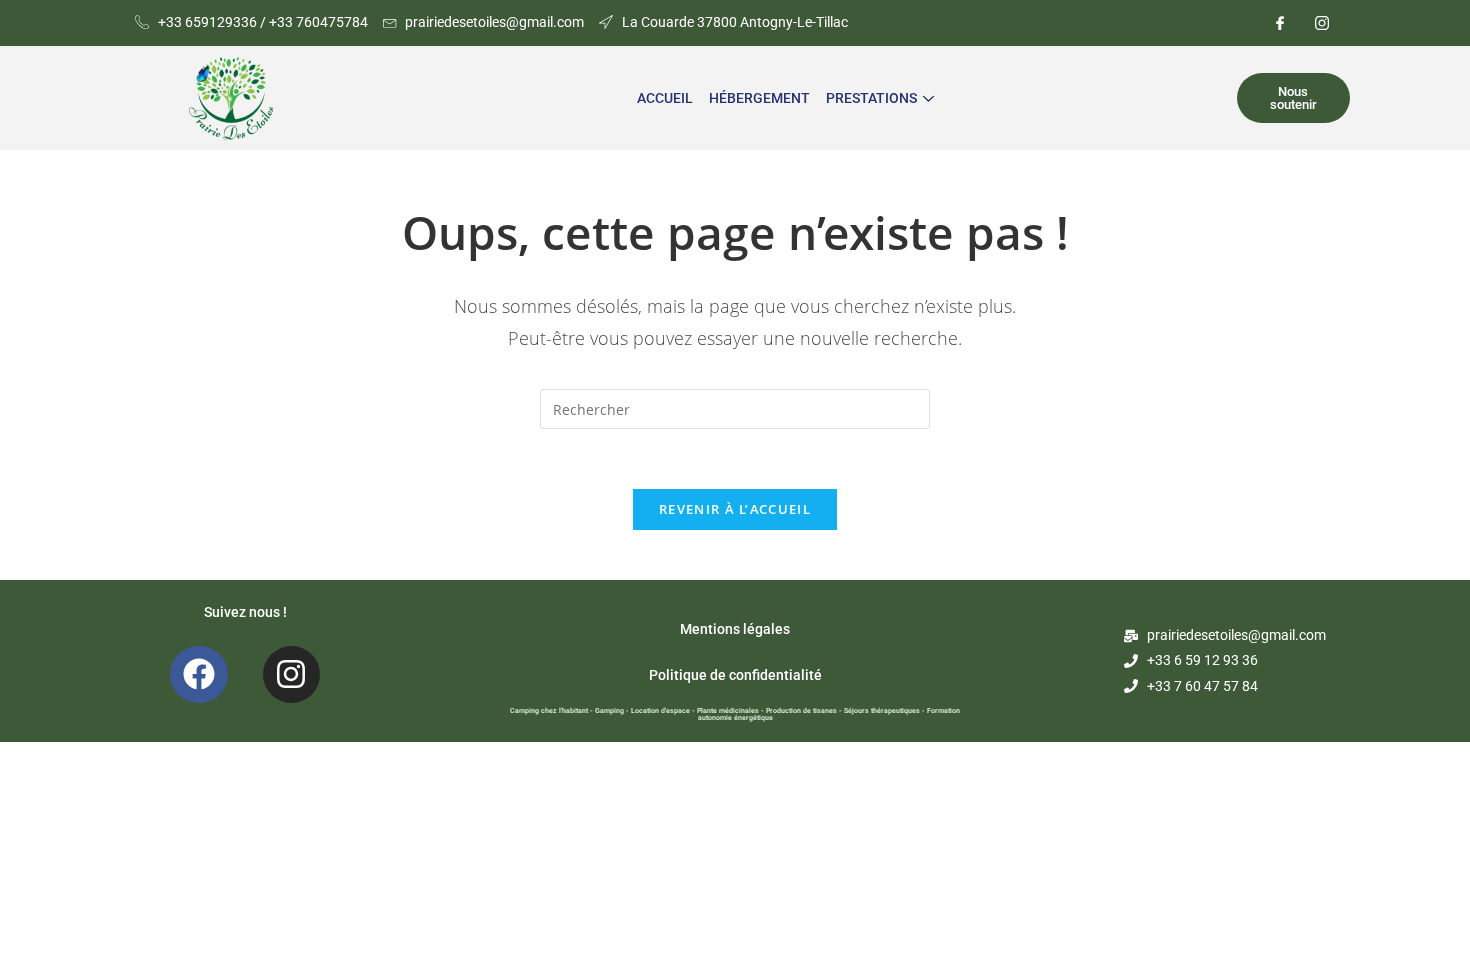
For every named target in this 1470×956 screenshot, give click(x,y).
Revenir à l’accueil (735, 509)
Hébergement (759, 98)
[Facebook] (1280, 23)
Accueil (665, 98)
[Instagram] (1322, 23)
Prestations (871, 98)
